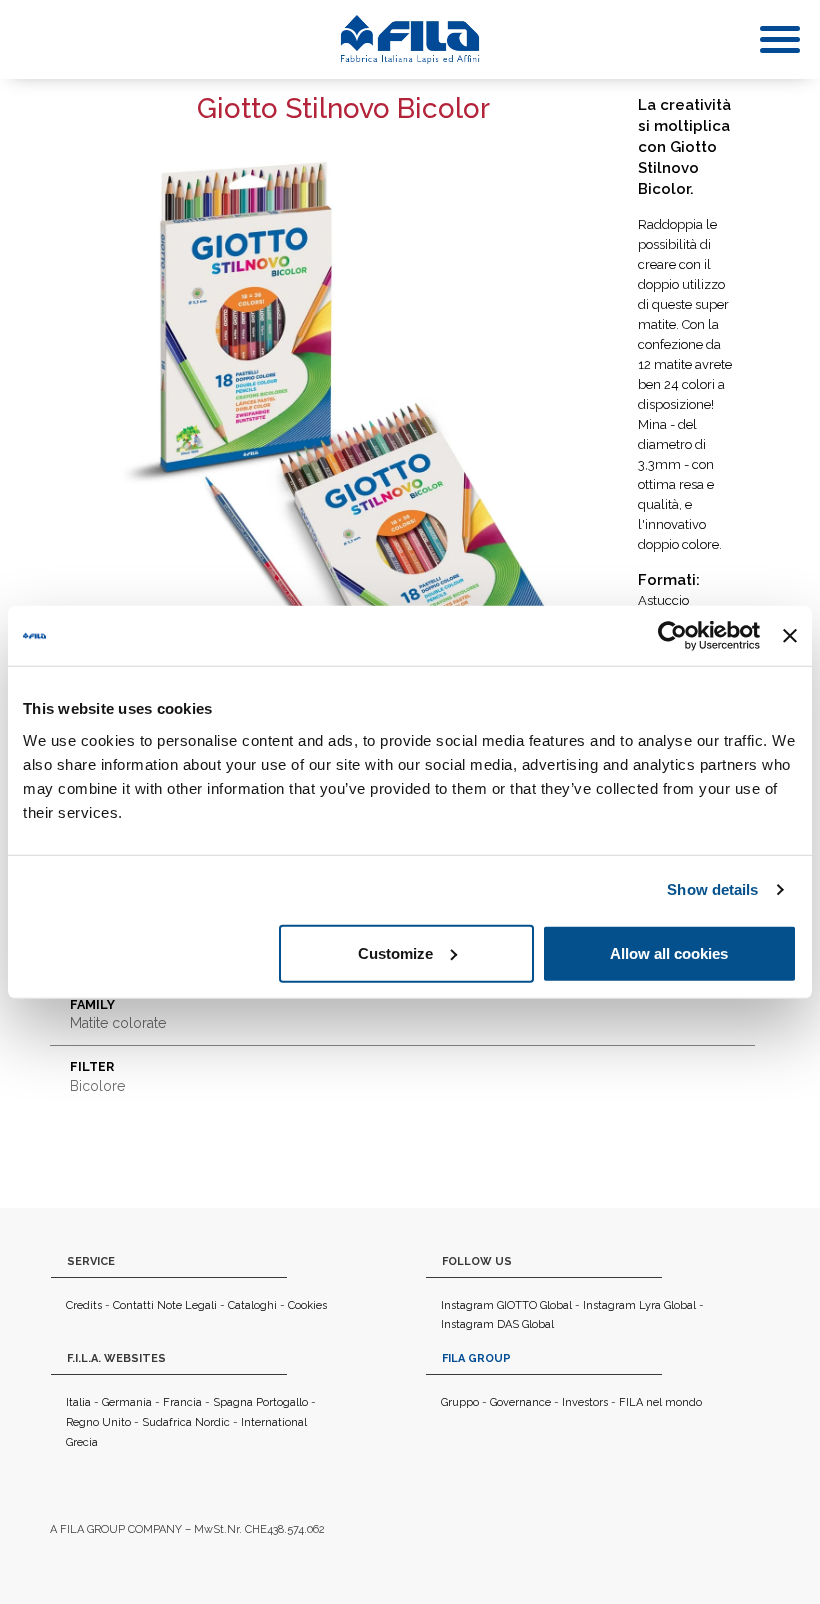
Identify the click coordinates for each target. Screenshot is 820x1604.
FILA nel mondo (660, 1402)
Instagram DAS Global (497, 1324)
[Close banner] (790, 636)
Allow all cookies (669, 952)
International (274, 1422)
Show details (712, 889)
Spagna (233, 1402)
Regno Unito (98, 1422)
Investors (585, 1402)
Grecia (82, 1442)
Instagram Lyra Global (639, 1305)
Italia (78, 1402)
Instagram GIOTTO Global (506, 1305)
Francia (182, 1402)
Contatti (133, 1305)
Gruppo (460, 1402)
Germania (127, 1402)
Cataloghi (252, 1305)
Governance (520, 1402)
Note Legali (187, 1305)
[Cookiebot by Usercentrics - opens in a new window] (672, 636)
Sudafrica (167, 1422)
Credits (84, 1305)
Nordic (212, 1422)
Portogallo (282, 1402)
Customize (395, 952)
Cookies (307, 1305)
